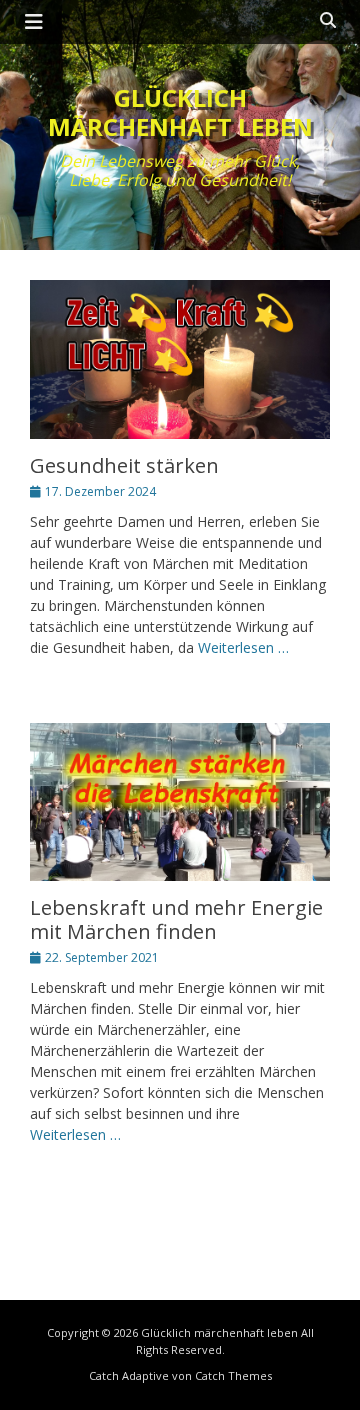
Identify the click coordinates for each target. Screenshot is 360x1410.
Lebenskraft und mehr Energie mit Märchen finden (176, 919)
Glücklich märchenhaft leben (180, 112)
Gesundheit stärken (124, 465)
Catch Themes (233, 1375)
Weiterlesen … (243, 647)
